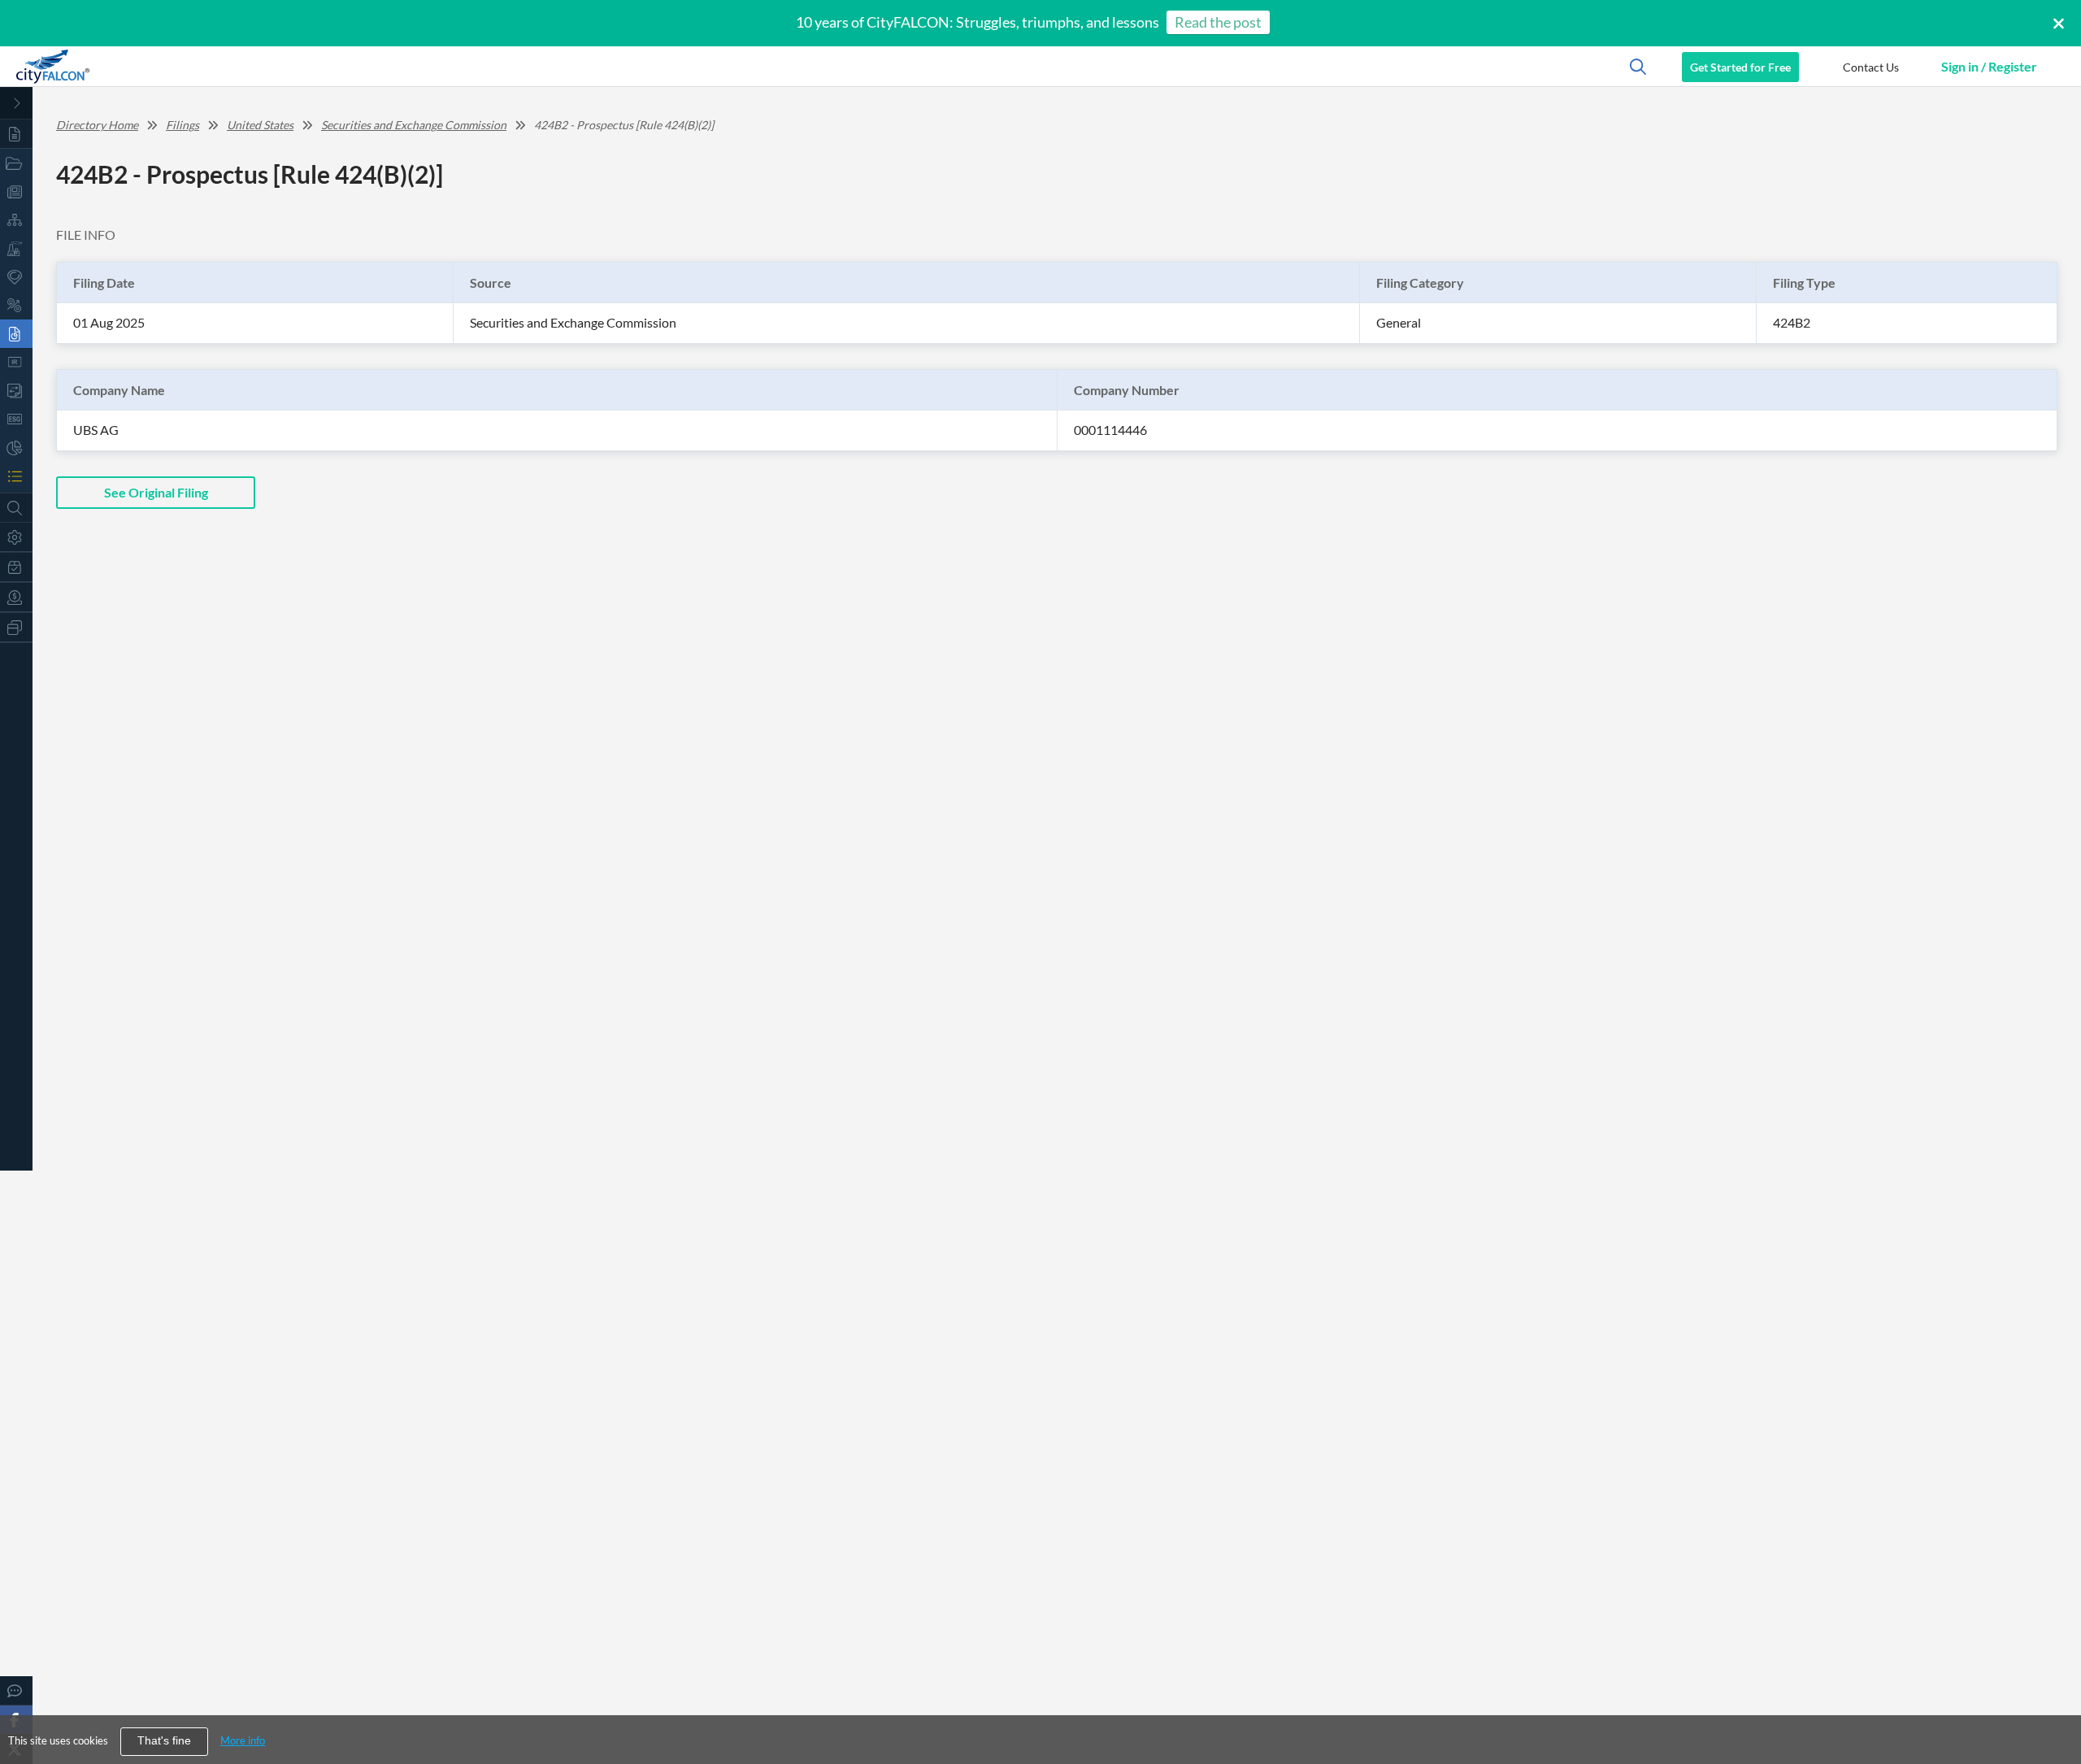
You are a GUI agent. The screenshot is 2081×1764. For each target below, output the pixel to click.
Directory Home (97, 125)
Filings (182, 125)
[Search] (16, 508)
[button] (1870, 67)
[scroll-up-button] (2054, 1702)
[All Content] (16, 134)
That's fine (164, 1741)
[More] (16, 627)
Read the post (1218, 22)
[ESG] (16, 419)
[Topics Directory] (16, 163)
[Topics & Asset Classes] (16, 220)
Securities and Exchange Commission (414, 125)
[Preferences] (16, 537)
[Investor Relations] (16, 362)
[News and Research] (16, 191)
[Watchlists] (16, 476)
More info (243, 1740)
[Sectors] (16, 248)
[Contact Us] (16, 1690)
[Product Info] (16, 567)
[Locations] (16, 277)
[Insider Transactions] (16, 391)
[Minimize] (16, 103)
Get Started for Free (1740, 67)
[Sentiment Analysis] (16, 305)
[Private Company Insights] (16, 448)
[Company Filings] (16, 334)
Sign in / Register (1989, 66)
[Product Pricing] (16, 597)
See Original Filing (156, 492)
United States (260, 125)
